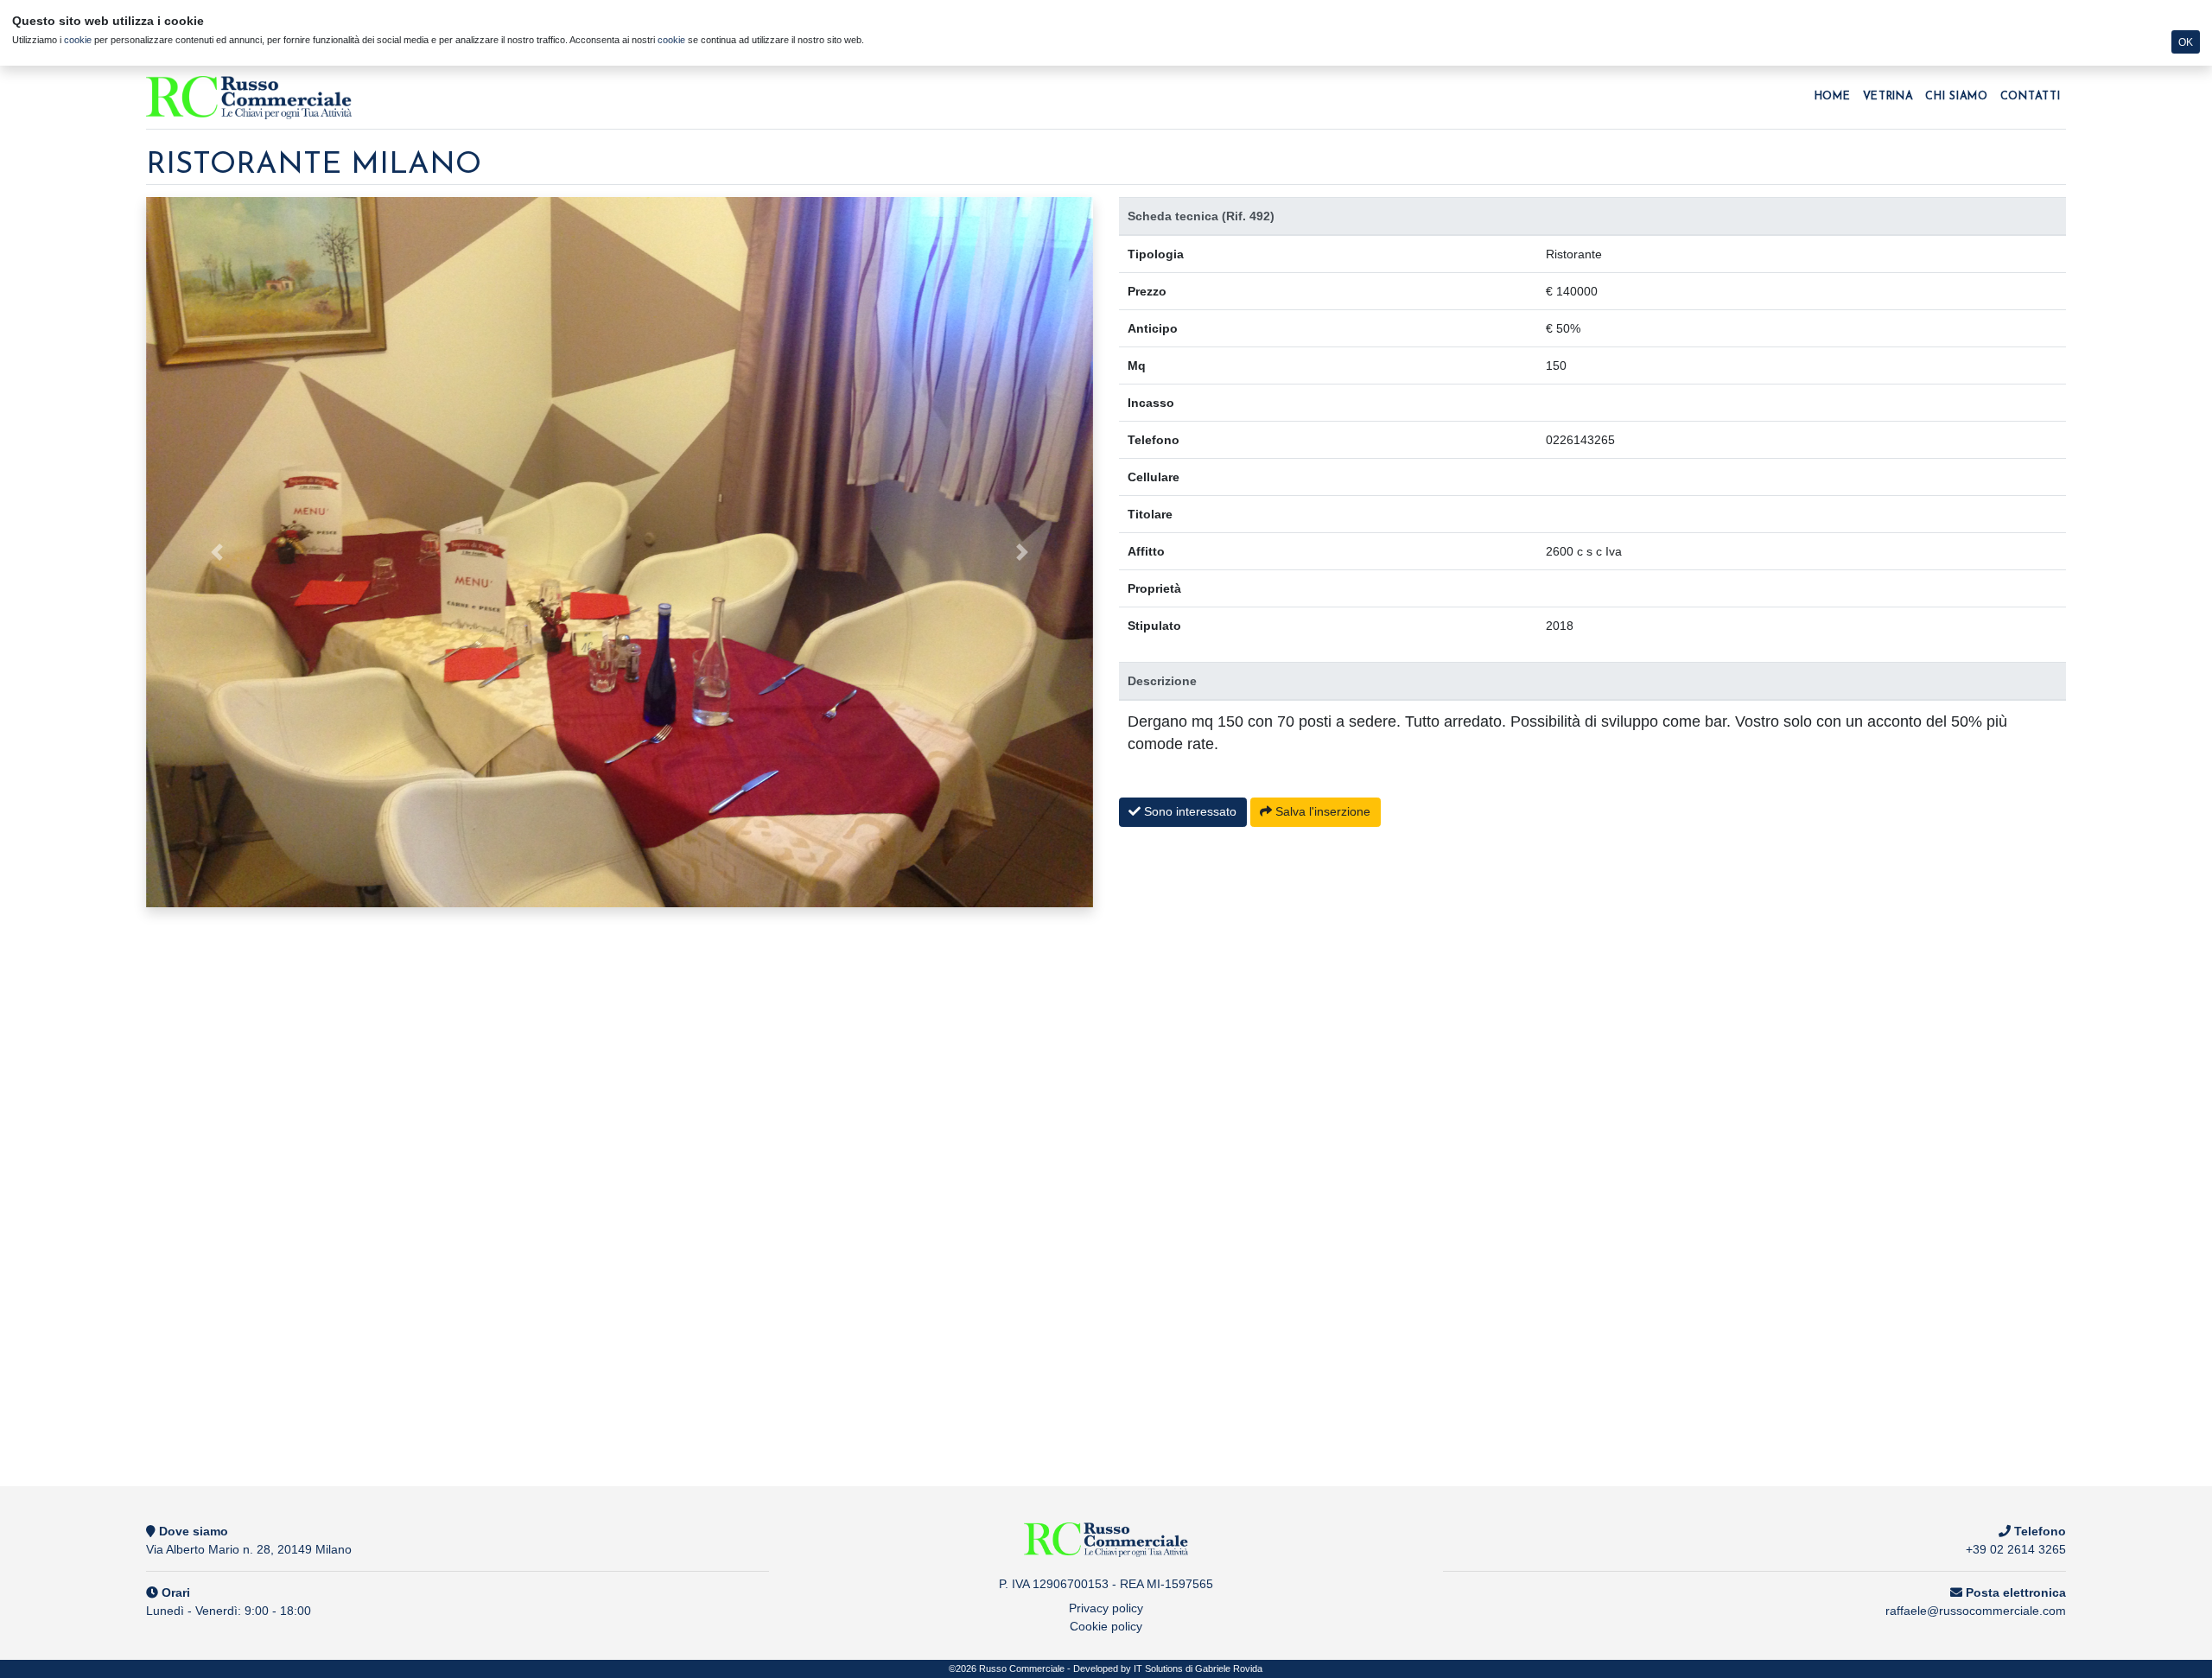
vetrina (1888, 97)
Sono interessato (1189, 811)
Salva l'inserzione (1321, 811)
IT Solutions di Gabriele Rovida (1198, 1668)
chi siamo (1956, 97)
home (1833, 97)
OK (2186, 42)
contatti (2031, 97)
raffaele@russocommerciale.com (1976, 1611)
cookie (78, 40)
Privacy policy (1106, 1608)
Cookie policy (1106, 1626)
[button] (217, 552)
